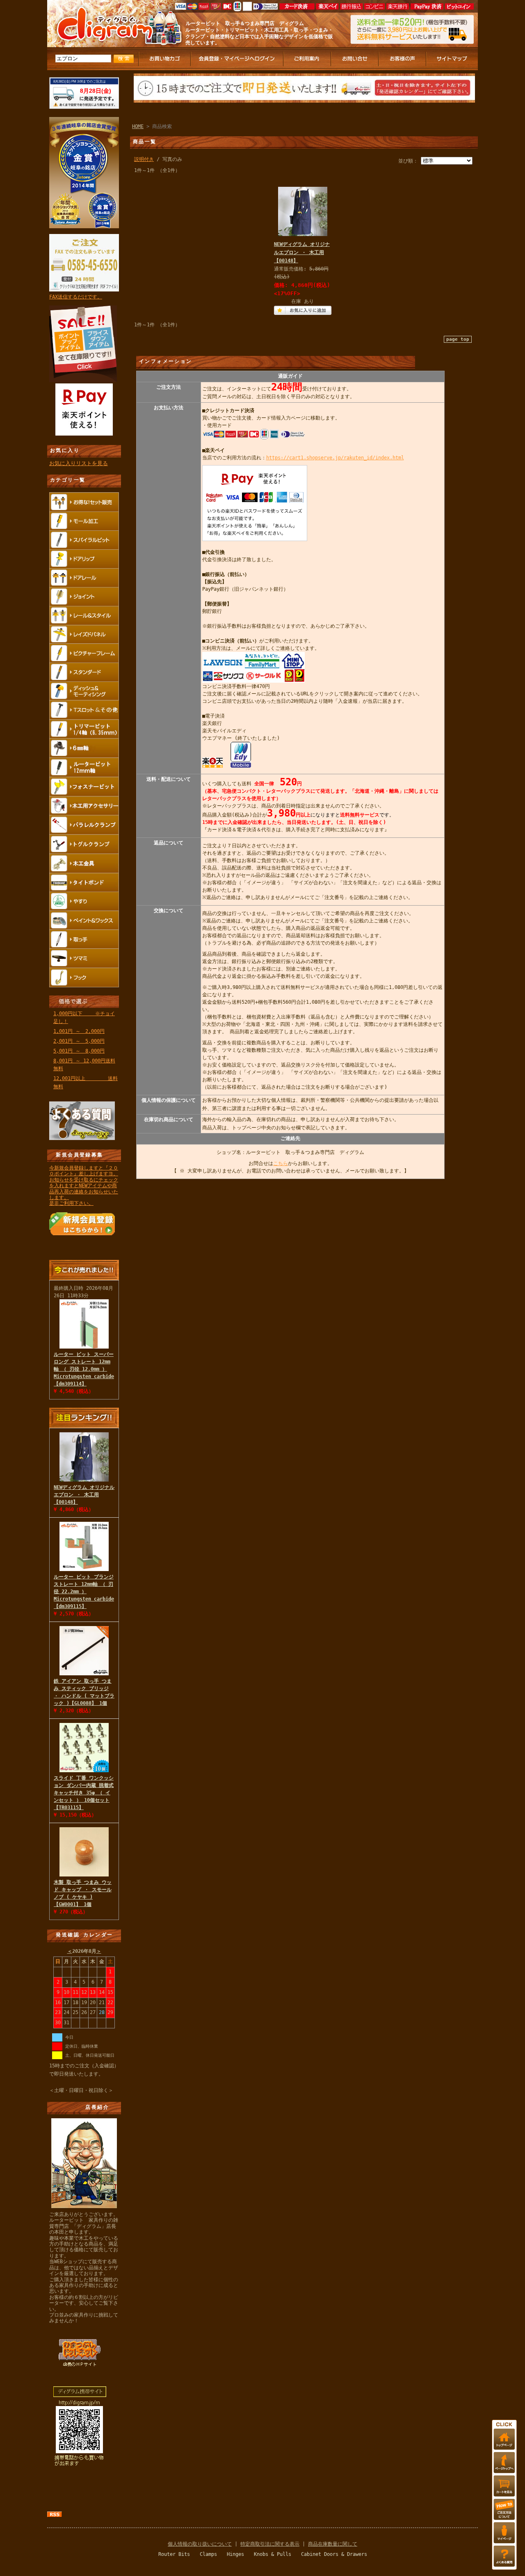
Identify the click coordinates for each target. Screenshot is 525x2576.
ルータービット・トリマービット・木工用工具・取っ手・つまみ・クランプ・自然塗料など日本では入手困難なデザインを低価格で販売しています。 (259, 36)
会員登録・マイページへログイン (237, 59)
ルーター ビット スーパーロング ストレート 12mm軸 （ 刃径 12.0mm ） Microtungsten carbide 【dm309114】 (84, 1369)
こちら (281, 1163)
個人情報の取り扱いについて (200, 2544)
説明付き (144, 159)
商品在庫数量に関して (333, 2544)
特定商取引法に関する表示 (270, 2544)
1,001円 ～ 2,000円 (79, 1031)
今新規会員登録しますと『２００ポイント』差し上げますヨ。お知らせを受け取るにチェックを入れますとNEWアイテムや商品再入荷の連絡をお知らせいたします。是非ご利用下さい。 (84, 1186)
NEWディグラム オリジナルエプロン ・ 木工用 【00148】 (84, 1495)
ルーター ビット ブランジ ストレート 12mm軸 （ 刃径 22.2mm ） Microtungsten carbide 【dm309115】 (84, 1592)
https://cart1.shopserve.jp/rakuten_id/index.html (335, 458)
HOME (138, 126)
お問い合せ (355, 59)
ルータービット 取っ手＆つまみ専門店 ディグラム (245, 23)
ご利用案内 (308, 59)
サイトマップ (452, 59)
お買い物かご (165, 59)
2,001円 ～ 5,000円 (79, 1041)
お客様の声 (403, 59)
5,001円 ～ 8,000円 (79, 1051)
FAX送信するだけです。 (76, 297)
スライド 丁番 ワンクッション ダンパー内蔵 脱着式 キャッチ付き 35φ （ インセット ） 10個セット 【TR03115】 (84, 1793)
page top (458, 339)
